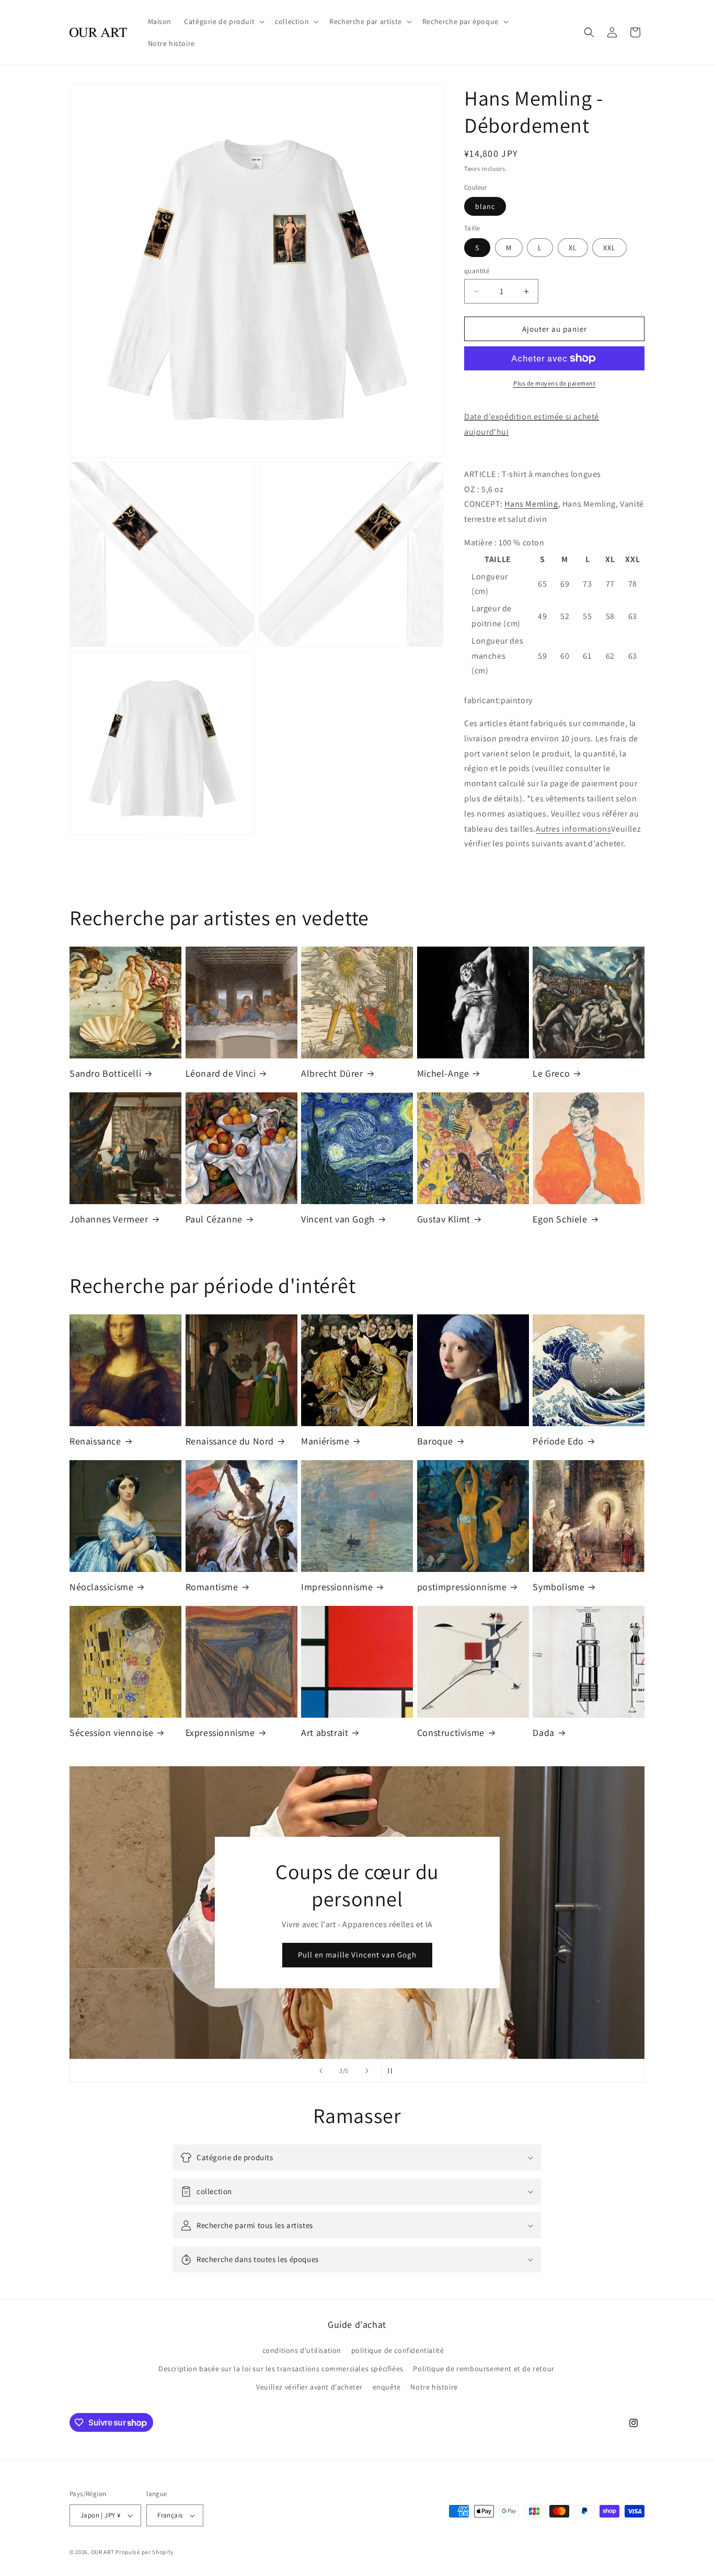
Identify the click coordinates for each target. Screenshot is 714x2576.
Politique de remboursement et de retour (483, 2369)
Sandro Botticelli (105, 1073)
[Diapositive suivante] (367, 2071)
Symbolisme (558, 1587)
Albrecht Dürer (332, 1073)
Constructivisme (451, 1733)
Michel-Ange (443, 1073)
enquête (387, 2387)
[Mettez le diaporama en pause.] (393, 2071)
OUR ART (103, 2552)
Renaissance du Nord (230, 1441)
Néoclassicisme (101, 1587)
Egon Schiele (560, 1219)
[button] (223, 21)
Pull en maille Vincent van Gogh (357, 1955)
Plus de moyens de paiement (554, 383)
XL (573, 248)
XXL (609, 248)
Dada (543, 1733)
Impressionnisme (337, 1587)
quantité (477, 271)
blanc (485, 206)
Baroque (435, 1441)
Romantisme (212, 1587)
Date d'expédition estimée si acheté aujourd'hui (532, 424)
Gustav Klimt (444, 1219)
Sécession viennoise (111, 1733)
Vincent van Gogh (338, 1219)
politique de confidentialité (398, 2350)
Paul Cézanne (214, 1219)
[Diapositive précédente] (321, 2071)
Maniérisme (325, 1441)
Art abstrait (325, 1733)
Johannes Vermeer (109, 1219)
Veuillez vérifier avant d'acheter (309, 2387)
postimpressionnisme (462, 1587)
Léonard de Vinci (221, 1073)
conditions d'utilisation (302, 2350)
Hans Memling (531, 504)
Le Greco (551, 1073)
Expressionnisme (220, 1733)
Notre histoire (434, 2387)
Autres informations (573, 829)
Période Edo (558, 1441)
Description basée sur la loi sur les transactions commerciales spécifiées (281, 2369)
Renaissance (95, 1441)
